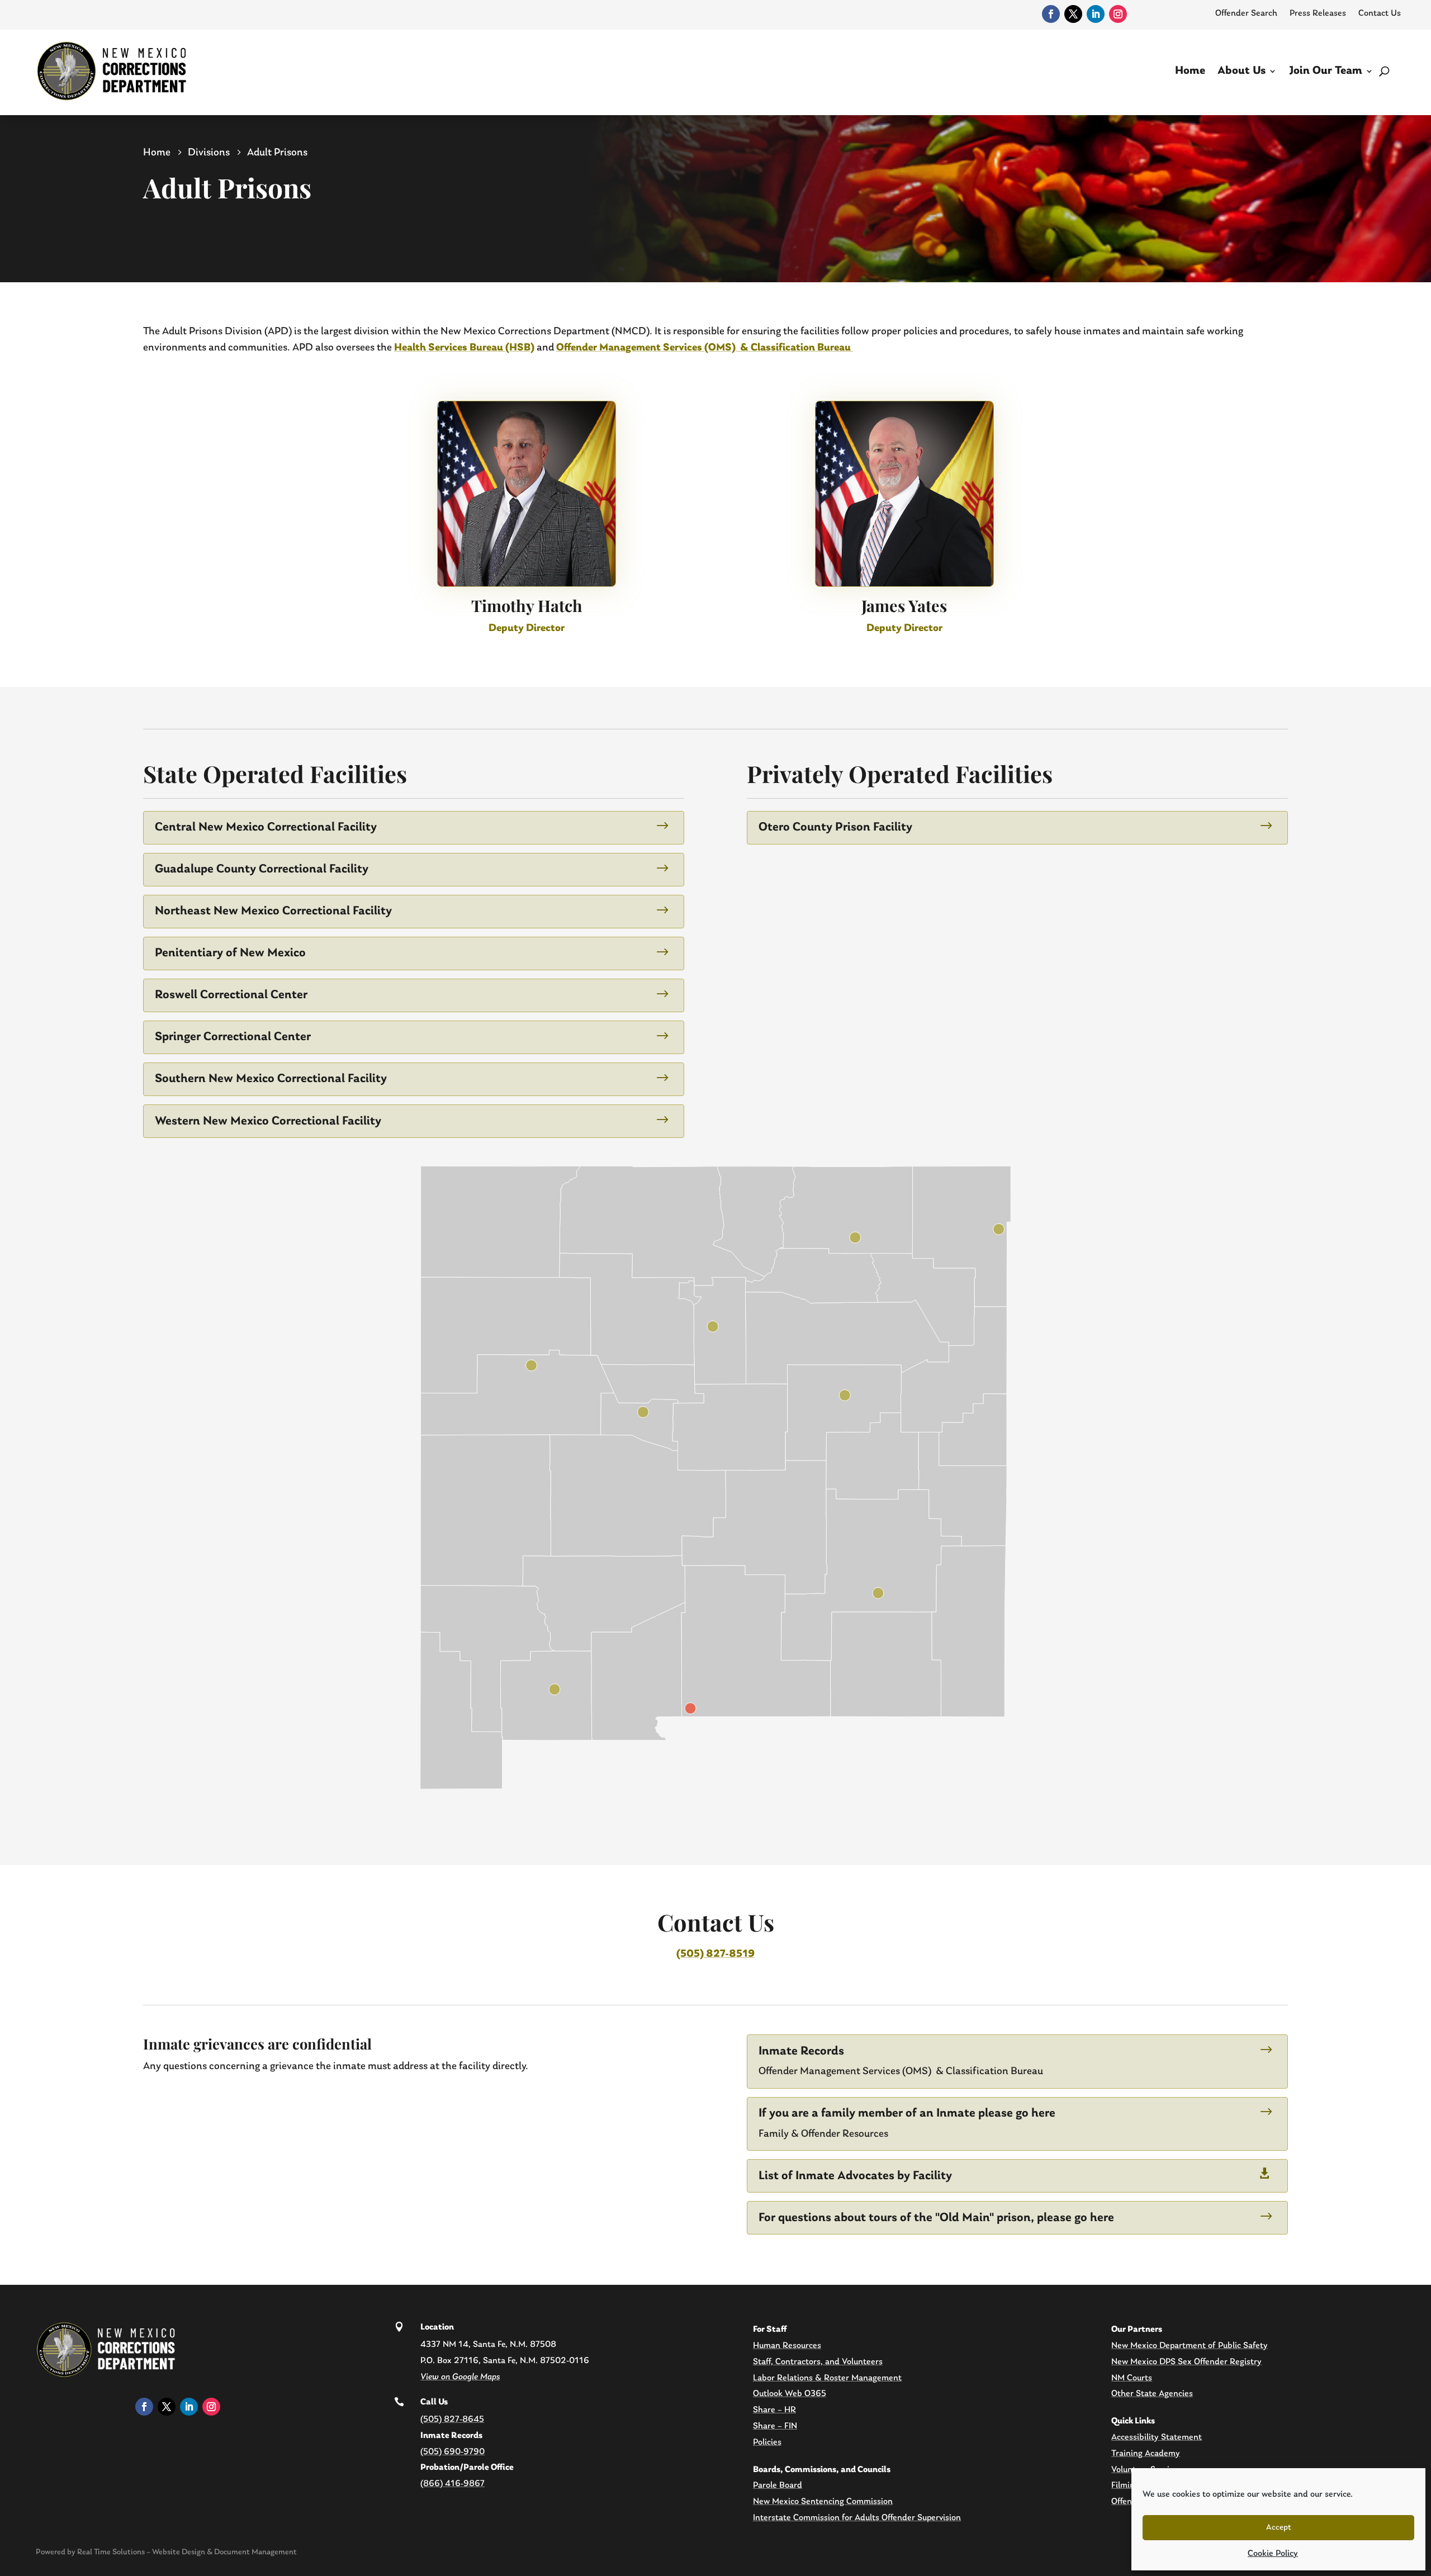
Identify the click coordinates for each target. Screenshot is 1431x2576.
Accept (1279, 2528)
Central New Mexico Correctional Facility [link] (266, 827)
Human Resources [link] (787, 2346)
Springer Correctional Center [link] (233, 1037)
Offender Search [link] (1246, 13)
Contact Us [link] (1380, 13)
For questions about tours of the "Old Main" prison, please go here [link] (936, 2218)
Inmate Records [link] (801, 2051)
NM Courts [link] (1132, 2378)
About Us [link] (1242, 71)
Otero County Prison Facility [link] (835, 827)
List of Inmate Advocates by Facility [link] (855, 2176)
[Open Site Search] (1384, 71)
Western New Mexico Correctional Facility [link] (268, 1121)
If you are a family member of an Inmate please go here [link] (907, 2114)
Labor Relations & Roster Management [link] (827, 2378)
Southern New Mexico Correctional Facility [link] (271, 1079)
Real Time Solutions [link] (111, 2552)
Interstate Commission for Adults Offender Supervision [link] (857, 2518)
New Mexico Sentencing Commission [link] (823, 2502)
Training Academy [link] (1146, 2454)
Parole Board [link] (778, 2485)
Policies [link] (767, 2442)
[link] (1051, 14)
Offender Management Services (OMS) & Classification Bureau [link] (705, 348)
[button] (1420, 2495)
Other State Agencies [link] (1152, 2394)
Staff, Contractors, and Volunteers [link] (818, 2362)
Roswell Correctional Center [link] (231, 995)
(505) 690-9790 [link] (452, 2452)
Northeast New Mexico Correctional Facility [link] (273, 911)
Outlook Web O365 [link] (790, 2394)
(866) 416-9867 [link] (452, 2484)
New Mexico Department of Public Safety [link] (1190, 2346)
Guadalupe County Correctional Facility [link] (262, 869)
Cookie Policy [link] (1273, 2554)
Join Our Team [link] (1326, 71)
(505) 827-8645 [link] (452, 2420)
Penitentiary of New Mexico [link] (230, 953)
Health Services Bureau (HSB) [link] (464, 348)
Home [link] (1190, 71)
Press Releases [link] (1318, 13)
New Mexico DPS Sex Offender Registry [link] (1186, 2362)
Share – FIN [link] (775, 2426)
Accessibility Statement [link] (1157, 2437)
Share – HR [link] (774, 2410)
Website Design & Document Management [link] (224, 2552)
